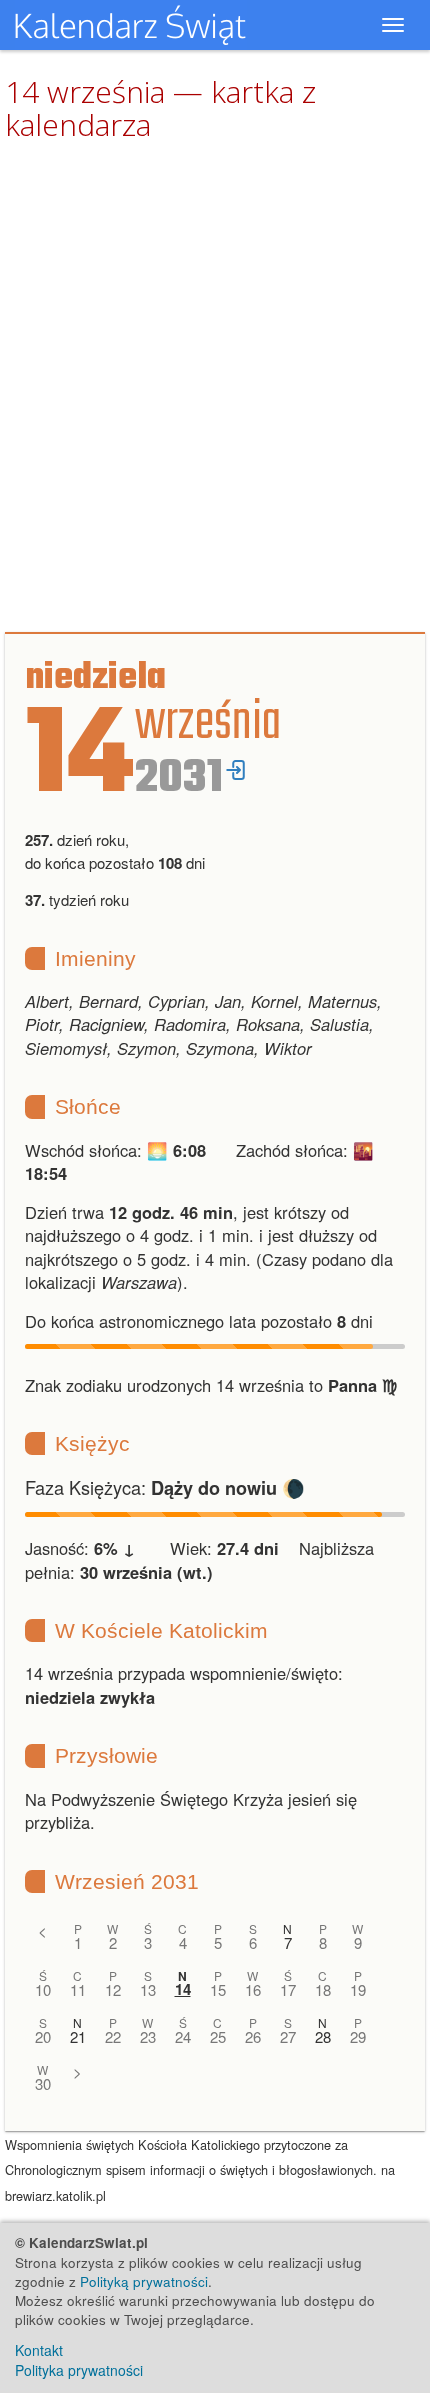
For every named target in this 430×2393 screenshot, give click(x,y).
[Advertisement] (215, 388)
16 (253, 1989)
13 (148, 1989)
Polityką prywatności (144, 2281)
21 (78, 2036)
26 (253, 2036)
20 (43, 2036)
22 (113, 2036)
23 (148, 2036)
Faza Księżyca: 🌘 (165, 1487)
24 (183, 2036)
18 (323, 1989)
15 (218, 1989)
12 (113, 1989)
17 (288, 1989)
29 (358, 2036)
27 (288, 2036)
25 (218, 2036)
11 (78, 1989)
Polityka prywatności (79, 2370)
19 (358, 1989)
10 (43, 1989)
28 (323, 2036)
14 (183, 1989)
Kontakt (39, 2350)
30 (43, 2083)
